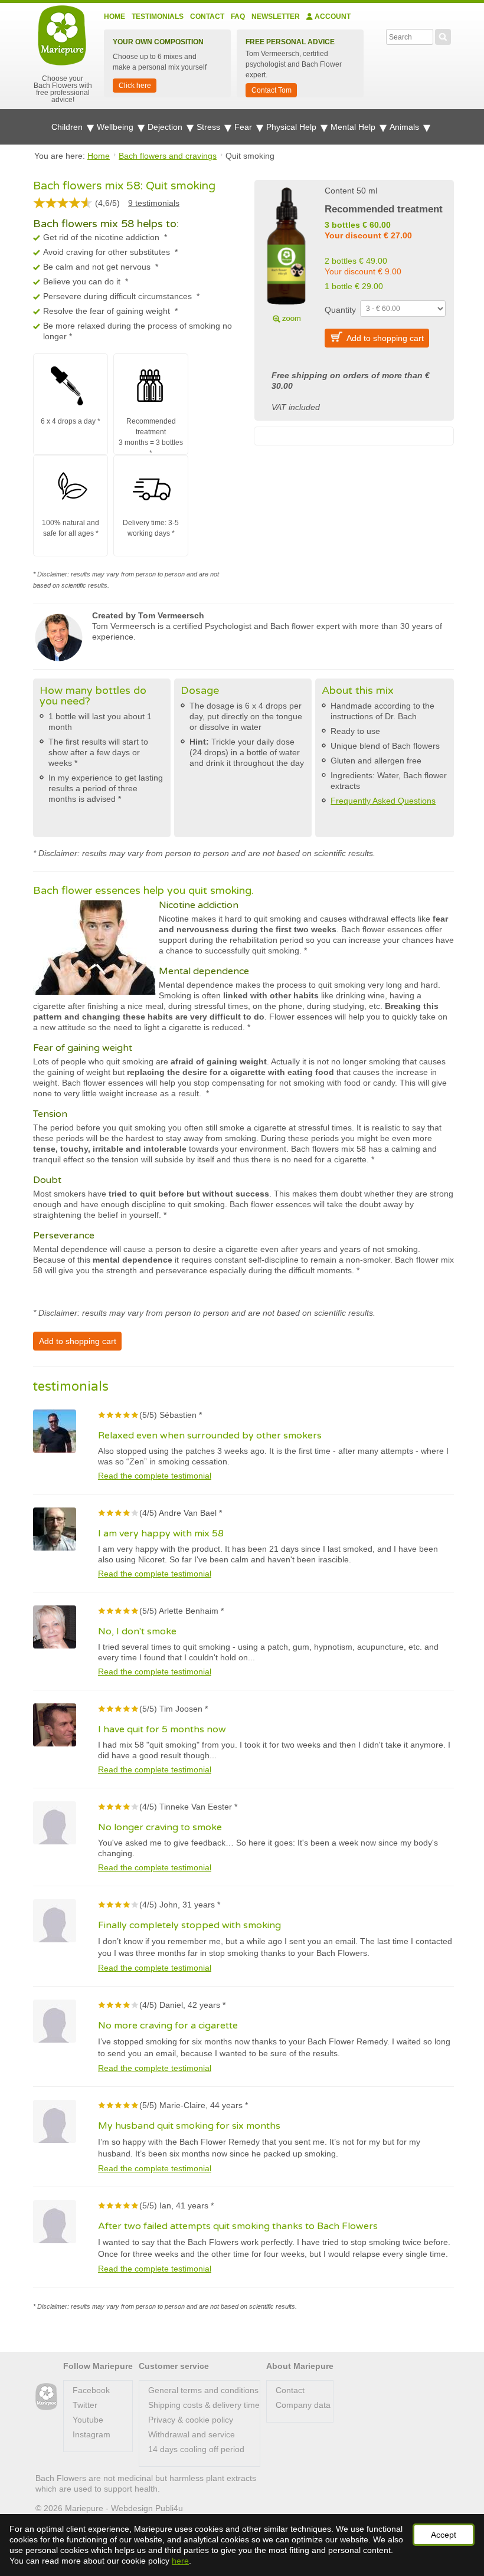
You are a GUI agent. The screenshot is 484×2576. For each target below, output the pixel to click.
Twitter (85, 2405)
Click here (135, 86)
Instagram (91, 2434)
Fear (244, 127)
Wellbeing (116, 127)
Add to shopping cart (385, 338)
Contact (207, 17)
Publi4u (169, 2508)
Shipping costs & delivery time (204, 2405)
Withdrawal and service (192, 2434)
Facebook (91, 2390)
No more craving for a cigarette (168, 2026)
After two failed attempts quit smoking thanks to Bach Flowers (238, 2226)
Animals (405, 127)
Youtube (88, 2420)
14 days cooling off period (196, 2449)
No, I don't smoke (137, 1631)
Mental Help (354, 127)
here (180, 2561)
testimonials (154, 203)
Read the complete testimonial (155, 1476)
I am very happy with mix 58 (161, 1533)
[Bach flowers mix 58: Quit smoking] (286, 253)
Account (332, 17)
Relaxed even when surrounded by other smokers (210, 1436)
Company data (303, 2405)
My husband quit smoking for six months (189, 2126)
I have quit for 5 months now (162, 1729)
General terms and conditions (203, 2390)
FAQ (238, 17)
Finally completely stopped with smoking (189, 1925)
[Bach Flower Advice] (46, 2397)
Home (115, 17)
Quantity (340, 310)
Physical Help (292, 127)
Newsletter (276, 17)
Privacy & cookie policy (191, 2420)
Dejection (166, 127)
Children (68, 127)
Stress (210, 127)
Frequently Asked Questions (383, 801)
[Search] (443, 35)
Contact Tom (272, 90)
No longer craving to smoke (160, 1827)
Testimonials (158, 17)
